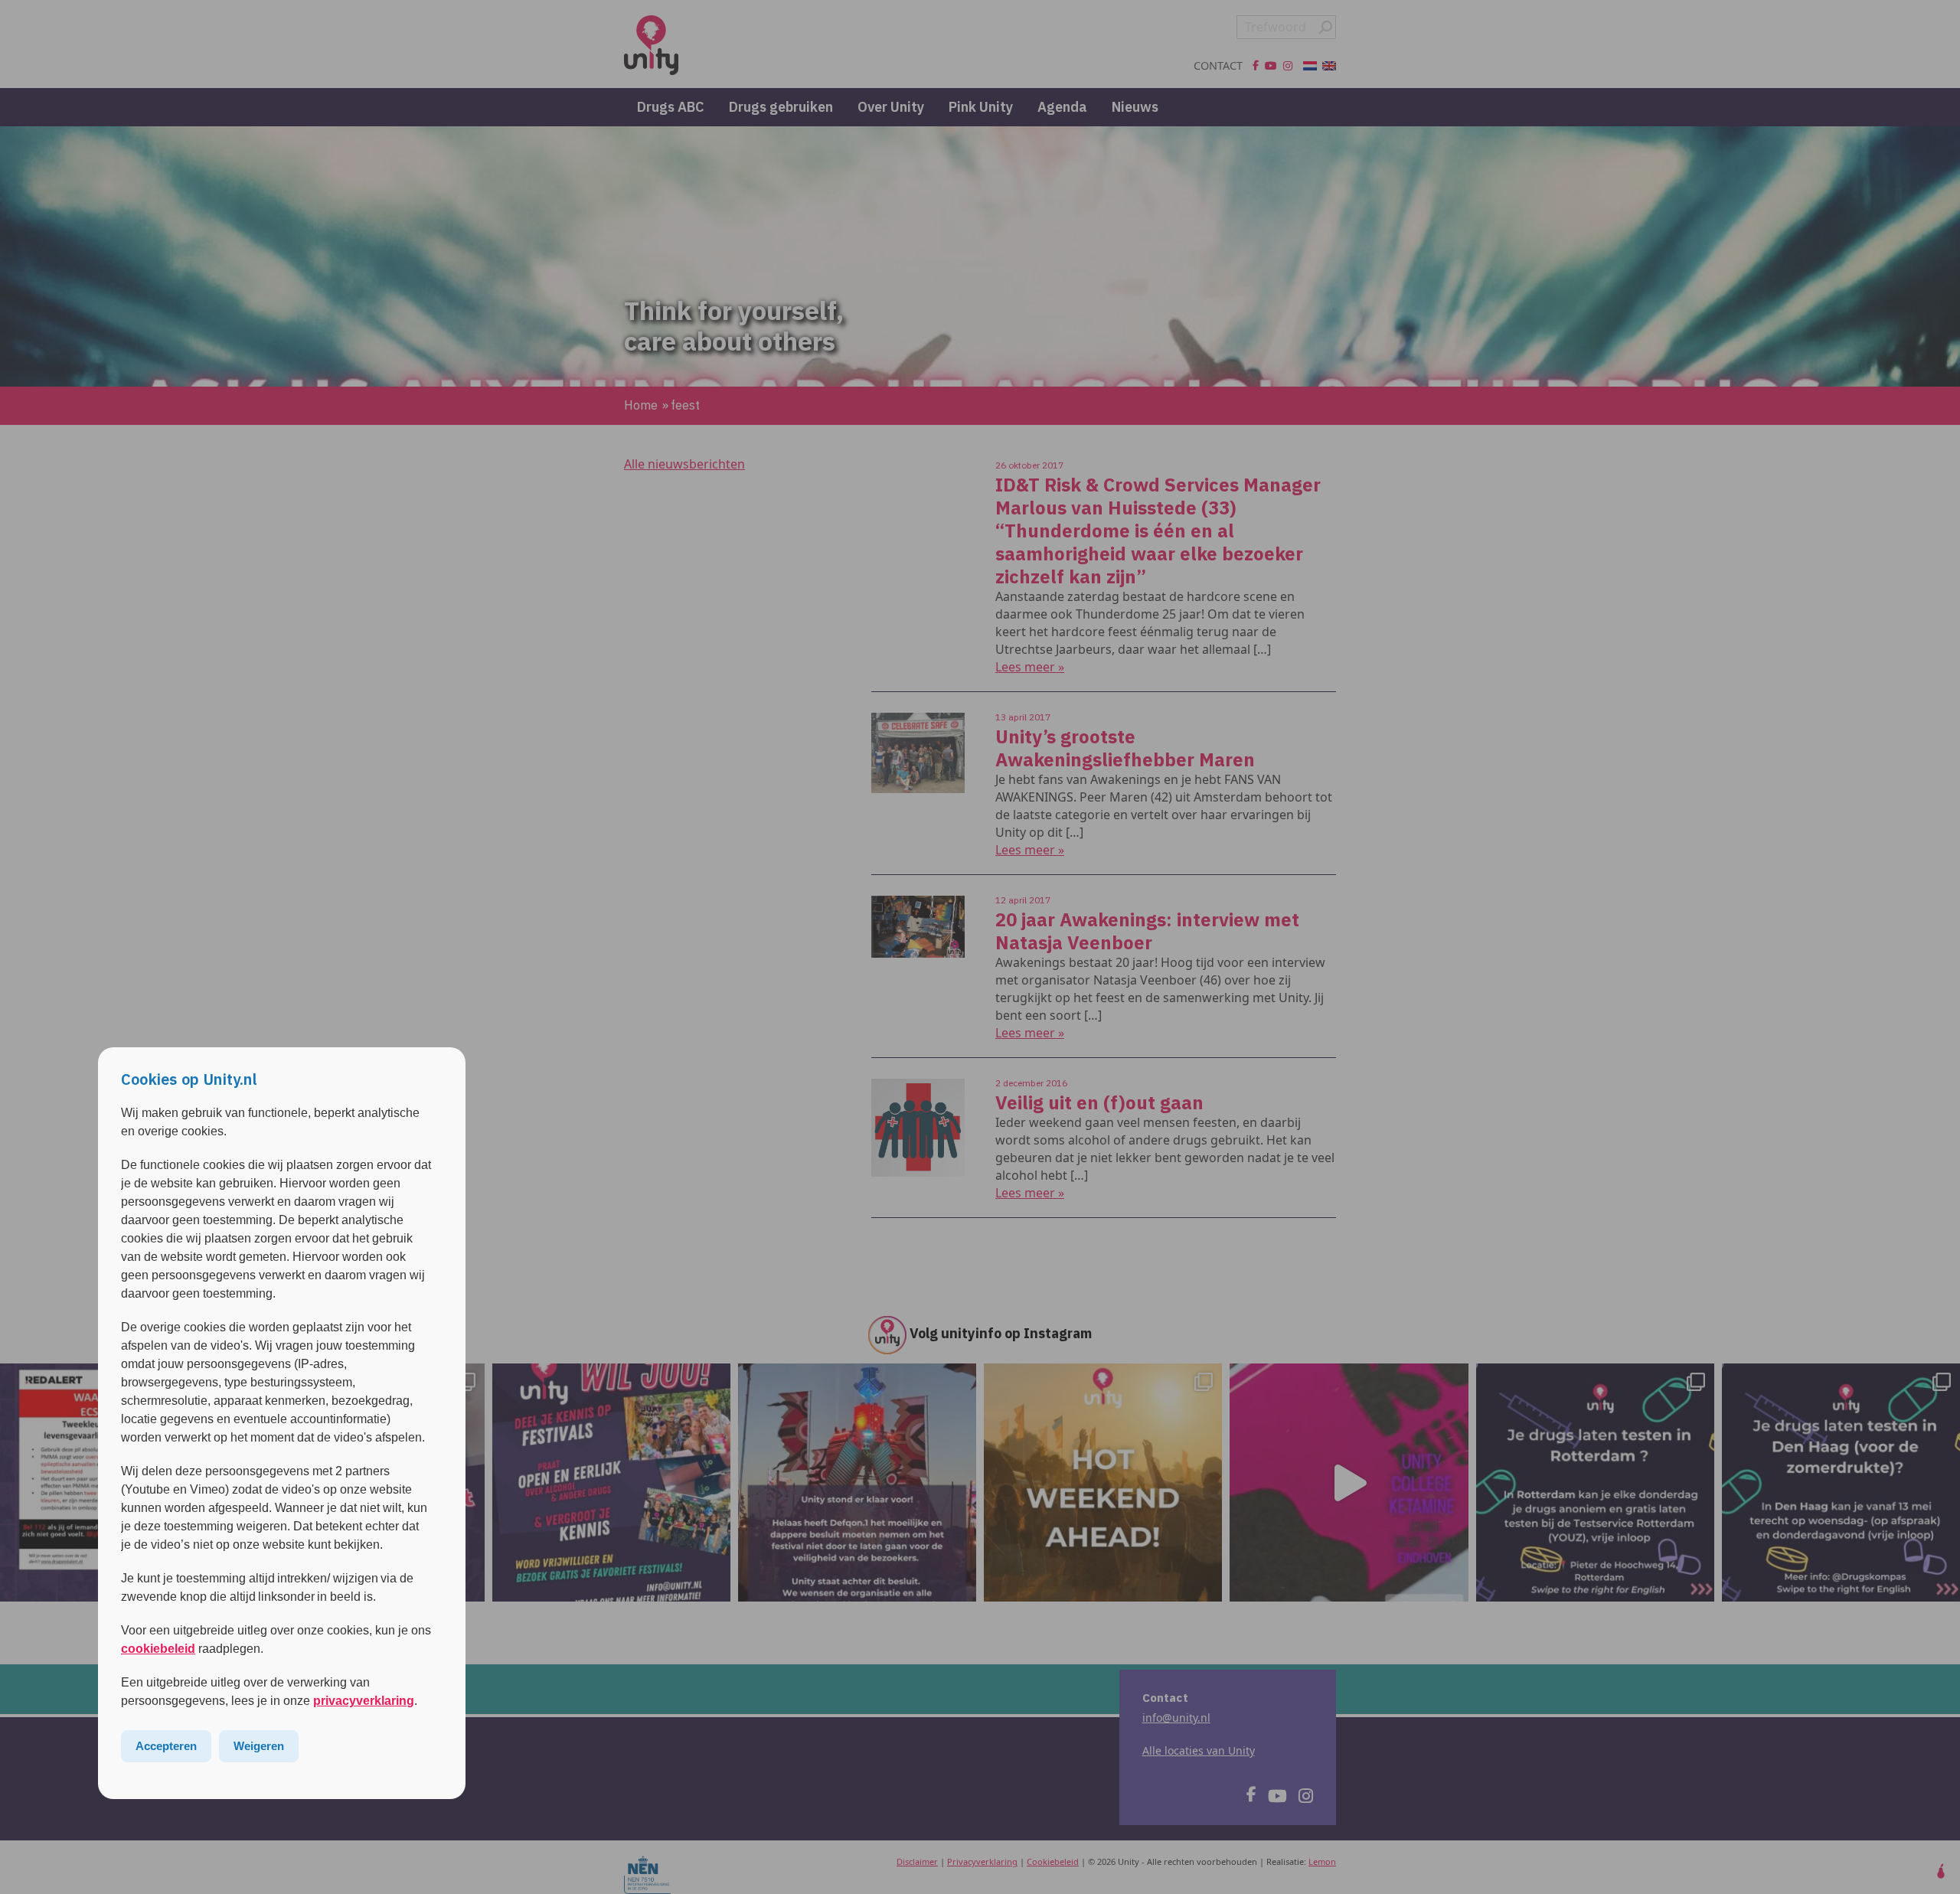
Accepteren (166, 1746)
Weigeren (259, 1746)
